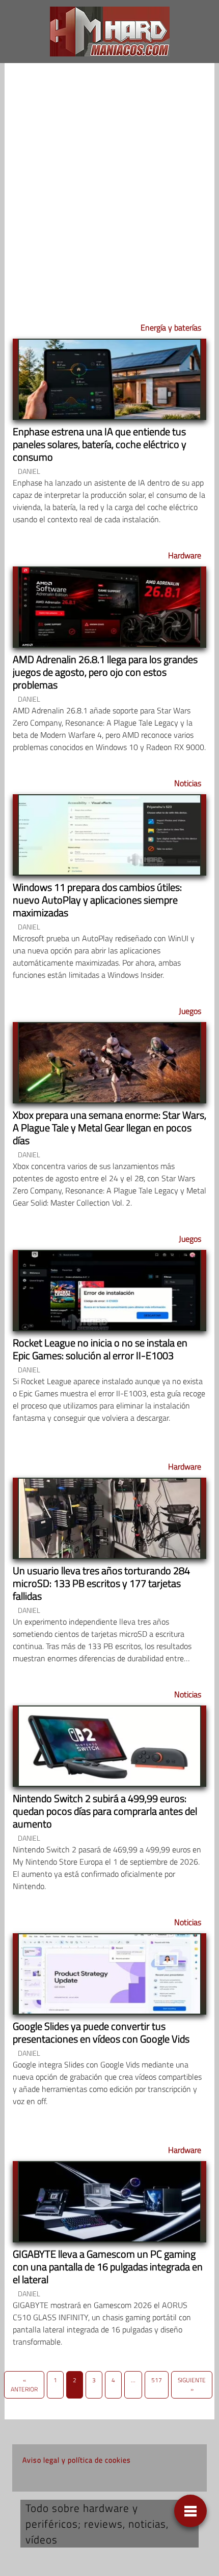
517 (157, 2380)
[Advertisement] (109, 186)
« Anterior (24, 2385)
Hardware (185, 555)
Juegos (190, 1011)
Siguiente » (192, 2385)
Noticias (188, 783)
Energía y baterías (171, 327)
